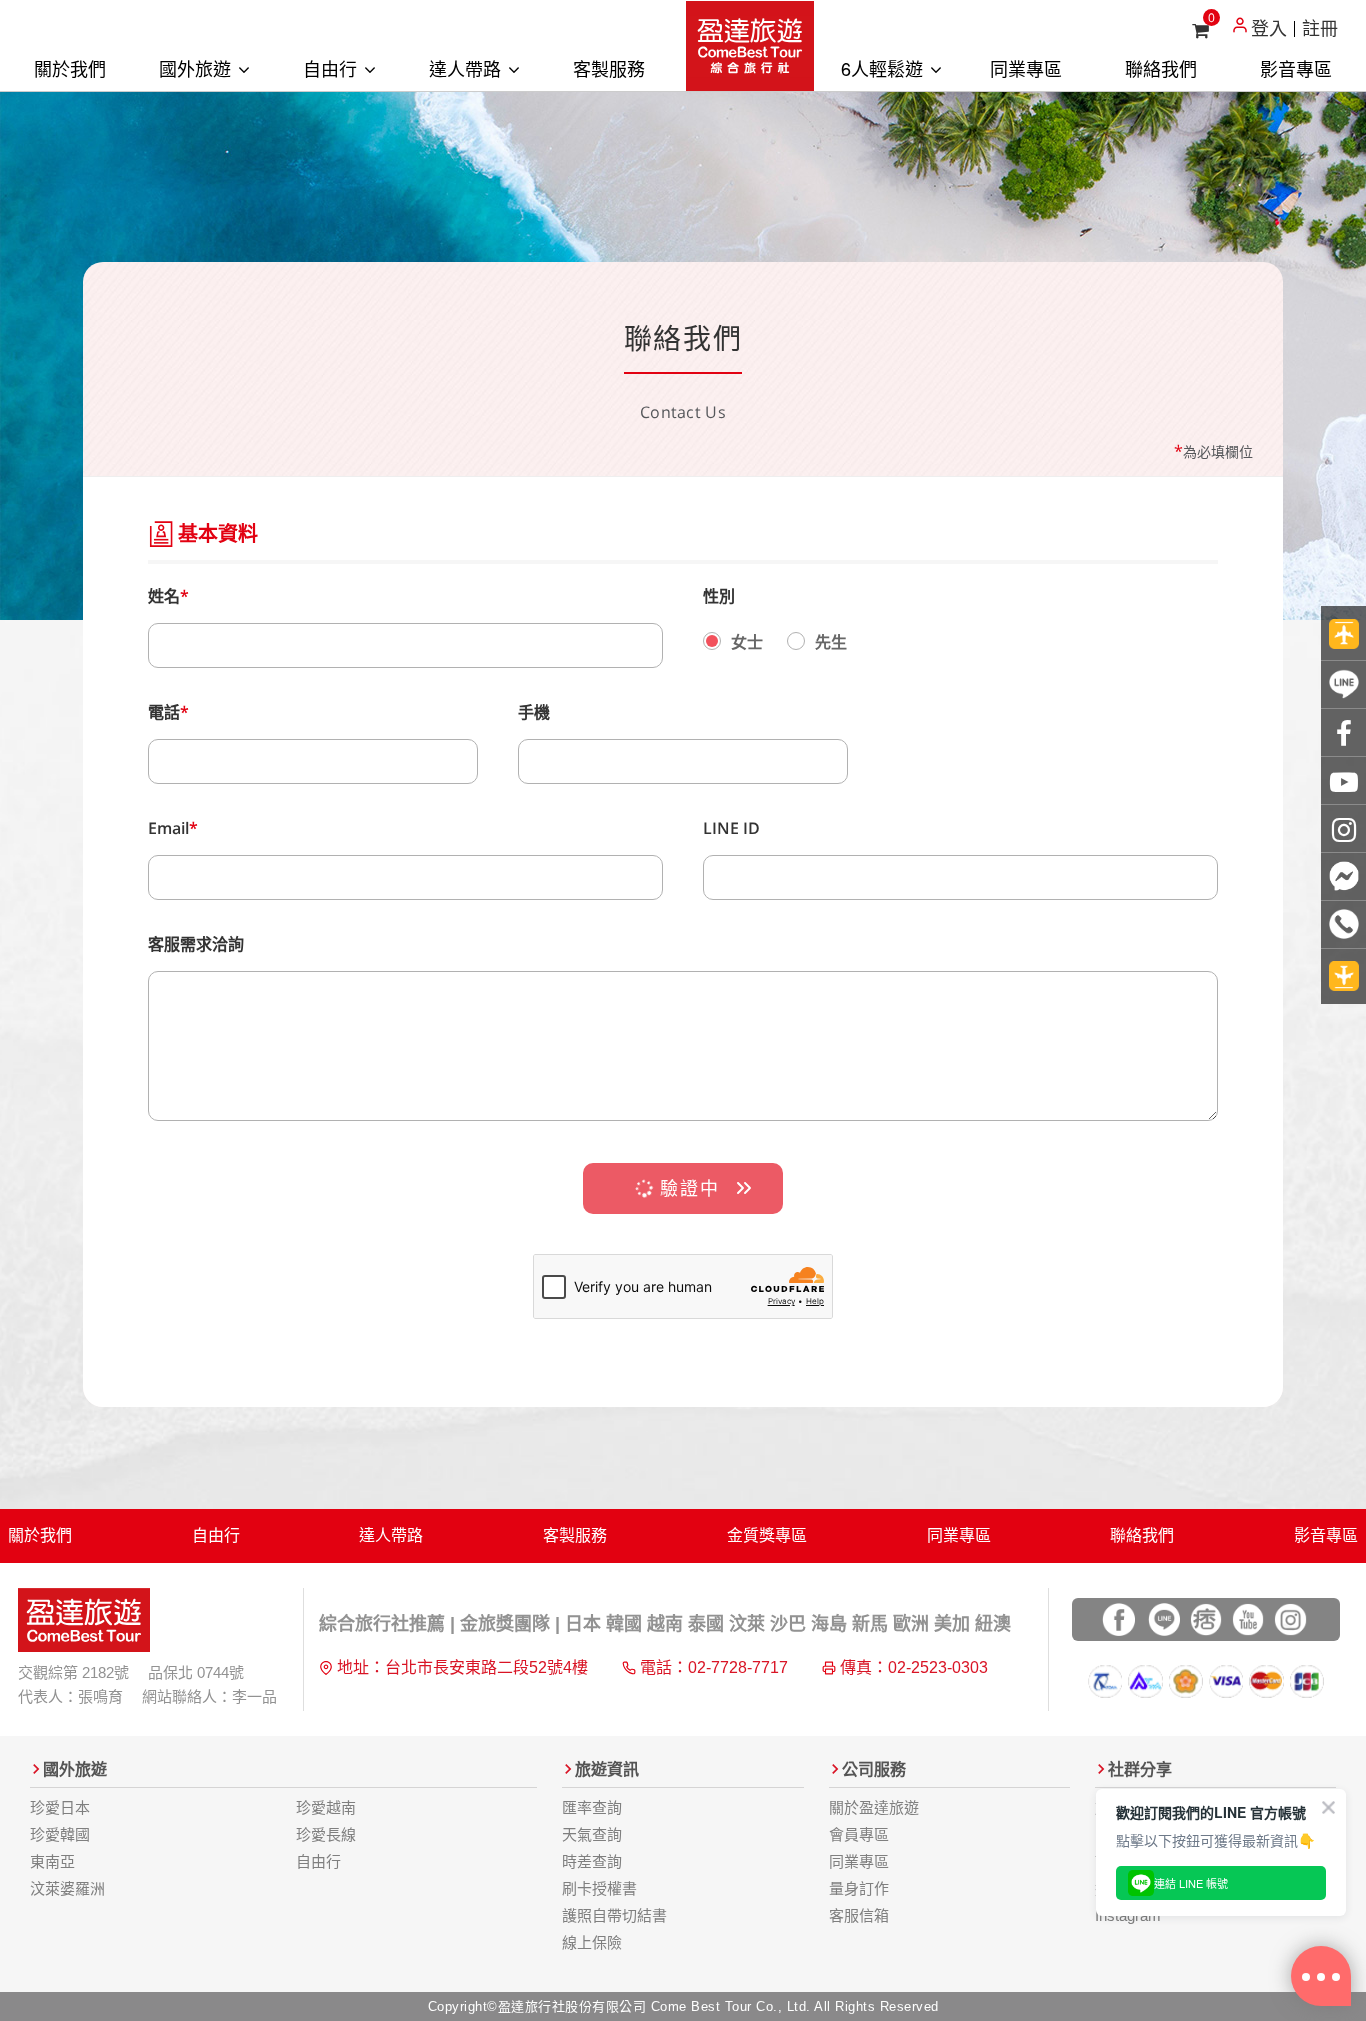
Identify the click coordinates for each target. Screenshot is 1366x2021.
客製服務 (609, 68)
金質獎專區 (767, 1535)
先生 (831, 642)
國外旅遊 (197, 68)
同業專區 (1026, 68)
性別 (719, 596)
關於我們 (70, 68)
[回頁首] (1343, 633)
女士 (747, 642)
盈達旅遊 (750, 46)
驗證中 (686, 1188)
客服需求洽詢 (196, 944)
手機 (534, 712)
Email (173, 828)
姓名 (168, 596)
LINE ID (731, 828)
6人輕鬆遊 (884, 68)
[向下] (1343, 976)
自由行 (332, 68)
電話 (168, 712)
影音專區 (1296, 68)
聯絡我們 (1161, 68)
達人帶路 (467, 68)
